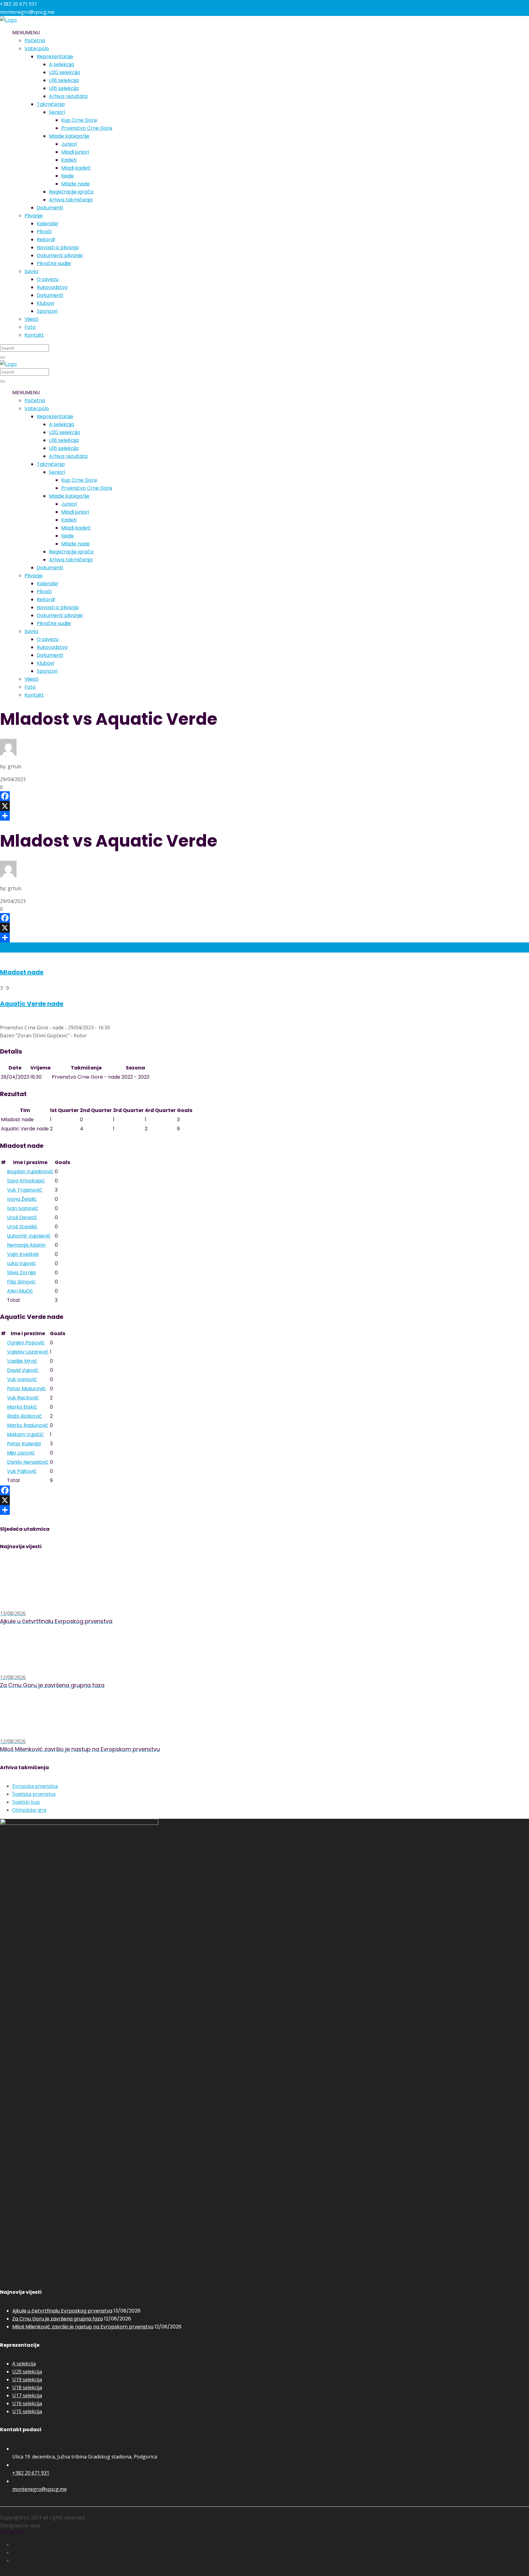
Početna (35, 41)
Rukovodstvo (52, 287)
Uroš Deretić (22, 1217)
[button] (26, 33)
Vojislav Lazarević (28, 1352)
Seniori (57, 112)
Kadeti (69, 160)
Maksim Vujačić (25, 1434)
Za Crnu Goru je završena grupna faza (58, 2319)
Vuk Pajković (22, 1471)
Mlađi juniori (75, 152)
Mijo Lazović (21, 1453)
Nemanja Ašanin (26, 1245)
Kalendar (48, 224)
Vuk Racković (23, 1398)
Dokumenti (50, 208)
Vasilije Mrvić (22, 1361)
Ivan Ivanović (23, 1208)
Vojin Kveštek (23, 1254)
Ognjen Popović (26, 1343)
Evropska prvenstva (35, 1786)
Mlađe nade (75, 184)
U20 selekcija (64, 72)
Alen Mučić (20, 1291)
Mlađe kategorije (69, 136)
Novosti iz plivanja (58, 247)
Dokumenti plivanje (60, 255)
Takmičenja (51, 104)
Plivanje (34, 216)
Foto (30, 327)
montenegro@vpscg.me (39, 2489)
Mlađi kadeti (76, 168)
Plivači (44, 232)
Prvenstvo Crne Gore (87, 128)
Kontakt (34, 335)
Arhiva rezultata (68, 96)
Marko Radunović (28, 1425)
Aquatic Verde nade (32, 1004)
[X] (264, 806)
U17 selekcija (27, 2395)
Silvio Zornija (21, 1273)
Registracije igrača (71, 192)
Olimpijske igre (29, 1810)
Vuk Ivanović (22, 1379)
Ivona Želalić (22, 1199)
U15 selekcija (27, 2411)
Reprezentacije (55, 56)
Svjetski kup (26, 1802)
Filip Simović (21, 1282)
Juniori (69, 144)
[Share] (264, 816)
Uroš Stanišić (22, 1227)
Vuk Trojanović (25, 1190)
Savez (32, 271)
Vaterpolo (37, 49)
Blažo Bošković (24, 1416)
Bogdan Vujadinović (30, 1172)
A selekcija (62, 64)
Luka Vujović (21, 1263)
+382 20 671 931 (31, 2473)
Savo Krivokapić (26, 1181)
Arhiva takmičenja (71, 200)
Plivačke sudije (54, 263)
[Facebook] (264, 796)
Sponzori (47, 311)
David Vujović (23, 1370)
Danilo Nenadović (28, 1462)
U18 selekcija (64, 80)
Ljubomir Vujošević (29, 1236)
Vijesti (31, 319)
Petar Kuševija (24, 1444)
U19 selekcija (27, 2379)
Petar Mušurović (26, 1389)
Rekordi (46, 240)
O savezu (48, 279)
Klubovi (45, 303)
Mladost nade (22, 972)
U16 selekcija (64, 88)
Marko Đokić (22, 1407)
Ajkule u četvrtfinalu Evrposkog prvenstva (62, 2311)
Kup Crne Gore (79, 120)
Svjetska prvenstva (34, 1794)
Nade (68, 176)
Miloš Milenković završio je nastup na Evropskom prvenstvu (83, 2327)
